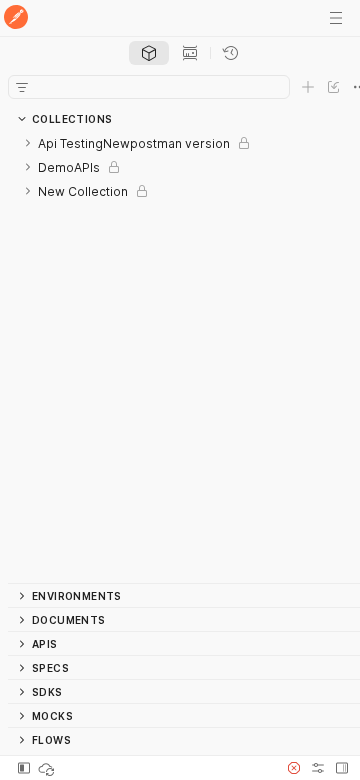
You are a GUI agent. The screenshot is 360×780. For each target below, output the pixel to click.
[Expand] (28, 143)
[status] (48, 768)
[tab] (149, 53)
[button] (294, 768)
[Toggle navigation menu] (336, 18)
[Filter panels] (22, 87)
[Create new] (308, 87)
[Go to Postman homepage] (16, 18)
